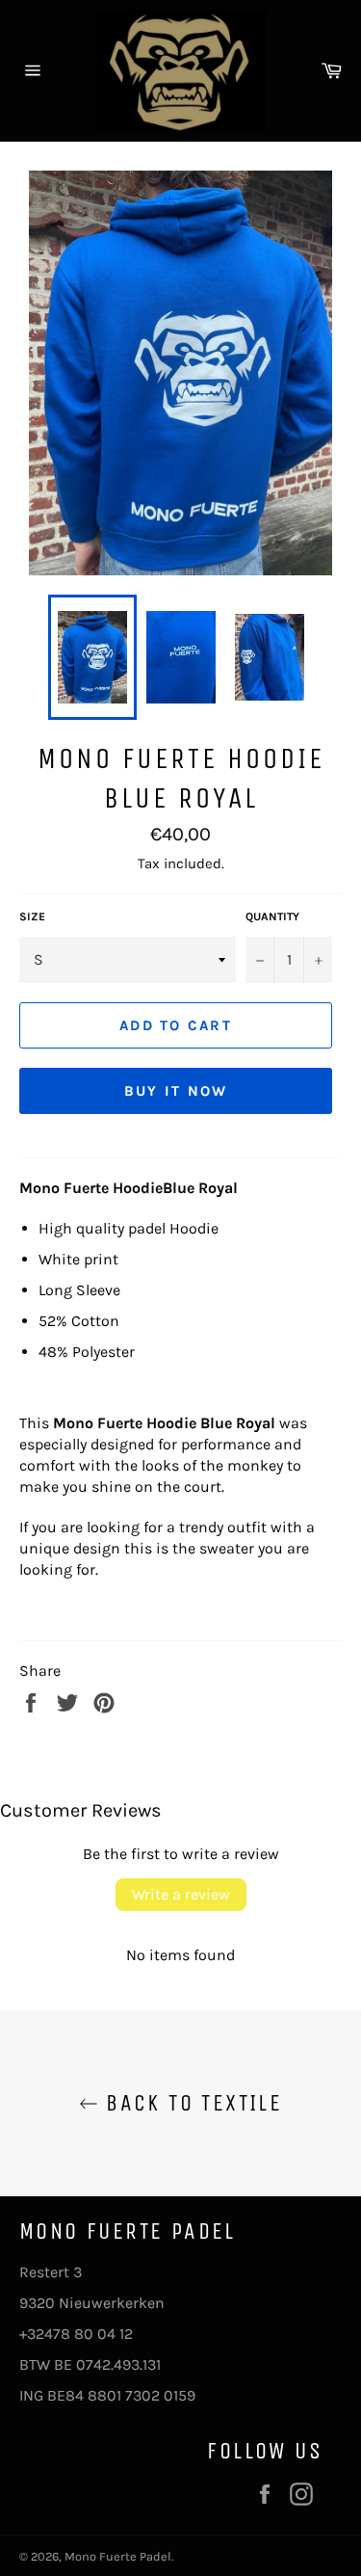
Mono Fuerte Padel (118, 2556)
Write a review (181, 1894)
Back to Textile (190, 2103)
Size (32, 916)
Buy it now (176, 1091)
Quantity (272, 916)
